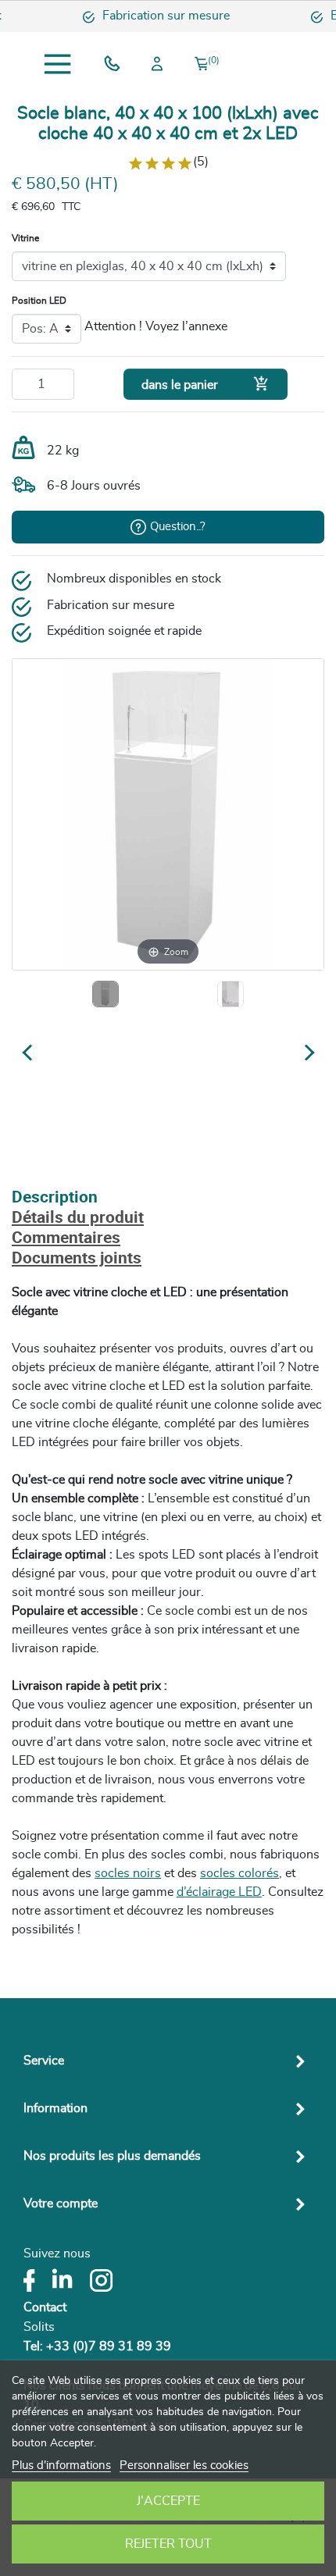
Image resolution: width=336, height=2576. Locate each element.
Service (44, 2061)
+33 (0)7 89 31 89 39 (109, 2346)
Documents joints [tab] (77, 1259)
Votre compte (61, 2204)
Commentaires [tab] (66, 1239)
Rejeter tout (168, 2544)
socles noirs (128, 1873)
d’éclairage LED (219, 1892)
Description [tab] (55, 1198)
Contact (45, 2307)
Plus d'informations (61, 2466)
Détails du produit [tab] (78, 1219)
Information (55, 2108)
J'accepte (168, 2501)
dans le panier (206, 384)
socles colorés (239, 1873)
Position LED (39, 301)
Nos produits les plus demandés (112, 2156)
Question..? (178, 527)
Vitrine (25, 238)
